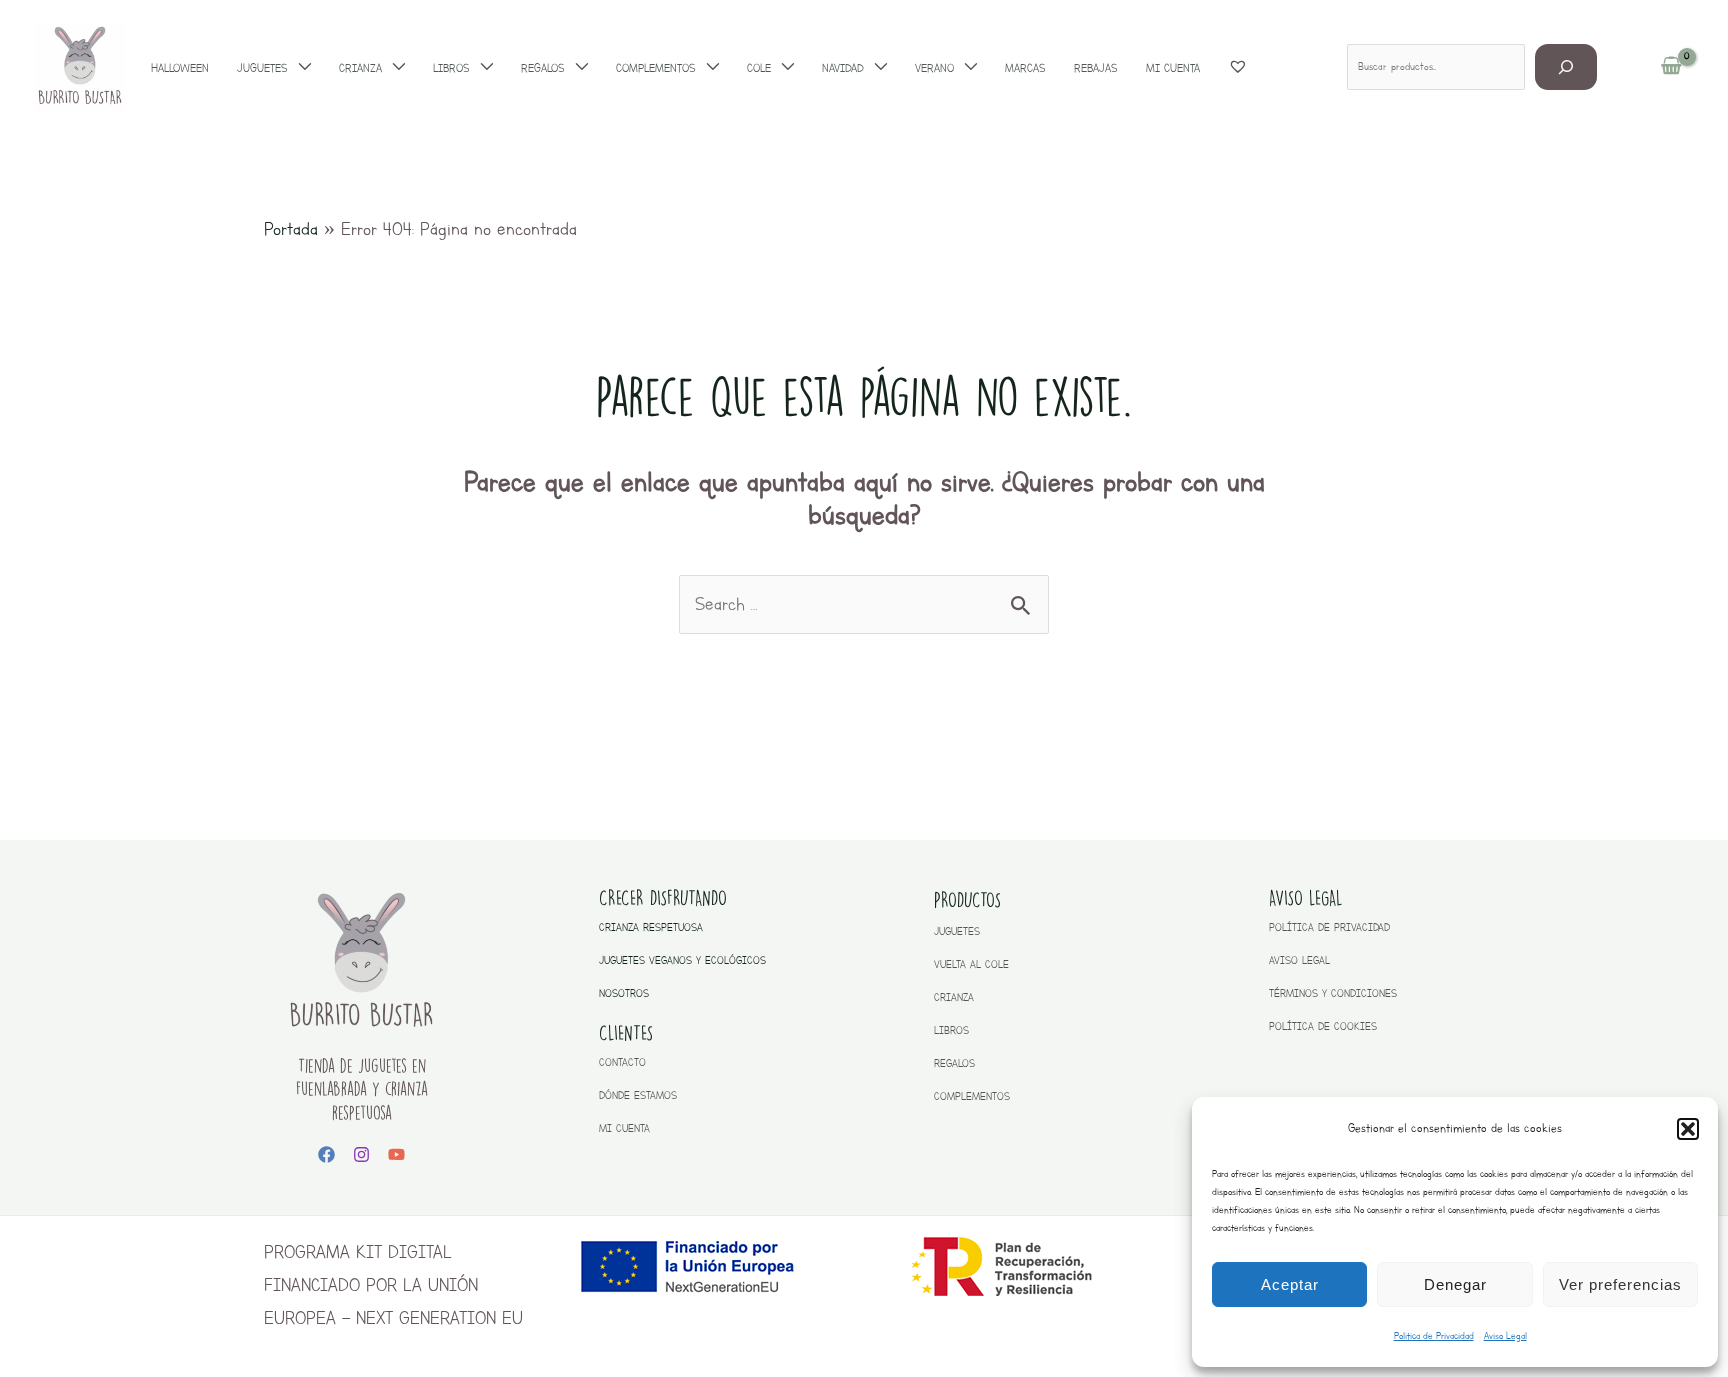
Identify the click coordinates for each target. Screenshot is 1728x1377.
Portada (291, 229)
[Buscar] (1566, 66)
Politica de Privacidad (1434, 1335)
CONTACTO (622, 1062)
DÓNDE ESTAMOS (638, 1095)
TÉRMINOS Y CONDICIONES (1333, 993)
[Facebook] (326, 1154)
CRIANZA (954, 997)
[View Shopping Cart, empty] (1671, 67)
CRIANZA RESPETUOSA (651, 927)
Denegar (1455, 1284)
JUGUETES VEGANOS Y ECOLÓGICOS (682, 960)
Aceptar (1290, 1284)
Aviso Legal (1505, 1335)
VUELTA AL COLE (971, 964)
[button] (1688, 1129)
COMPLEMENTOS (972, 1096)
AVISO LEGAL (1299, 960)
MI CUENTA (624, 1128)
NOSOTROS (624, 993)
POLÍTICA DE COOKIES (1323, 1026)
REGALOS (954, 1063)
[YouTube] (396, 1154)
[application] (299, 68)
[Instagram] (361, 1154)
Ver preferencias (1620, 1284)
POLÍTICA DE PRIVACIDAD (1329, 927)
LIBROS (951, 1030)
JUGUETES (957, 931)
